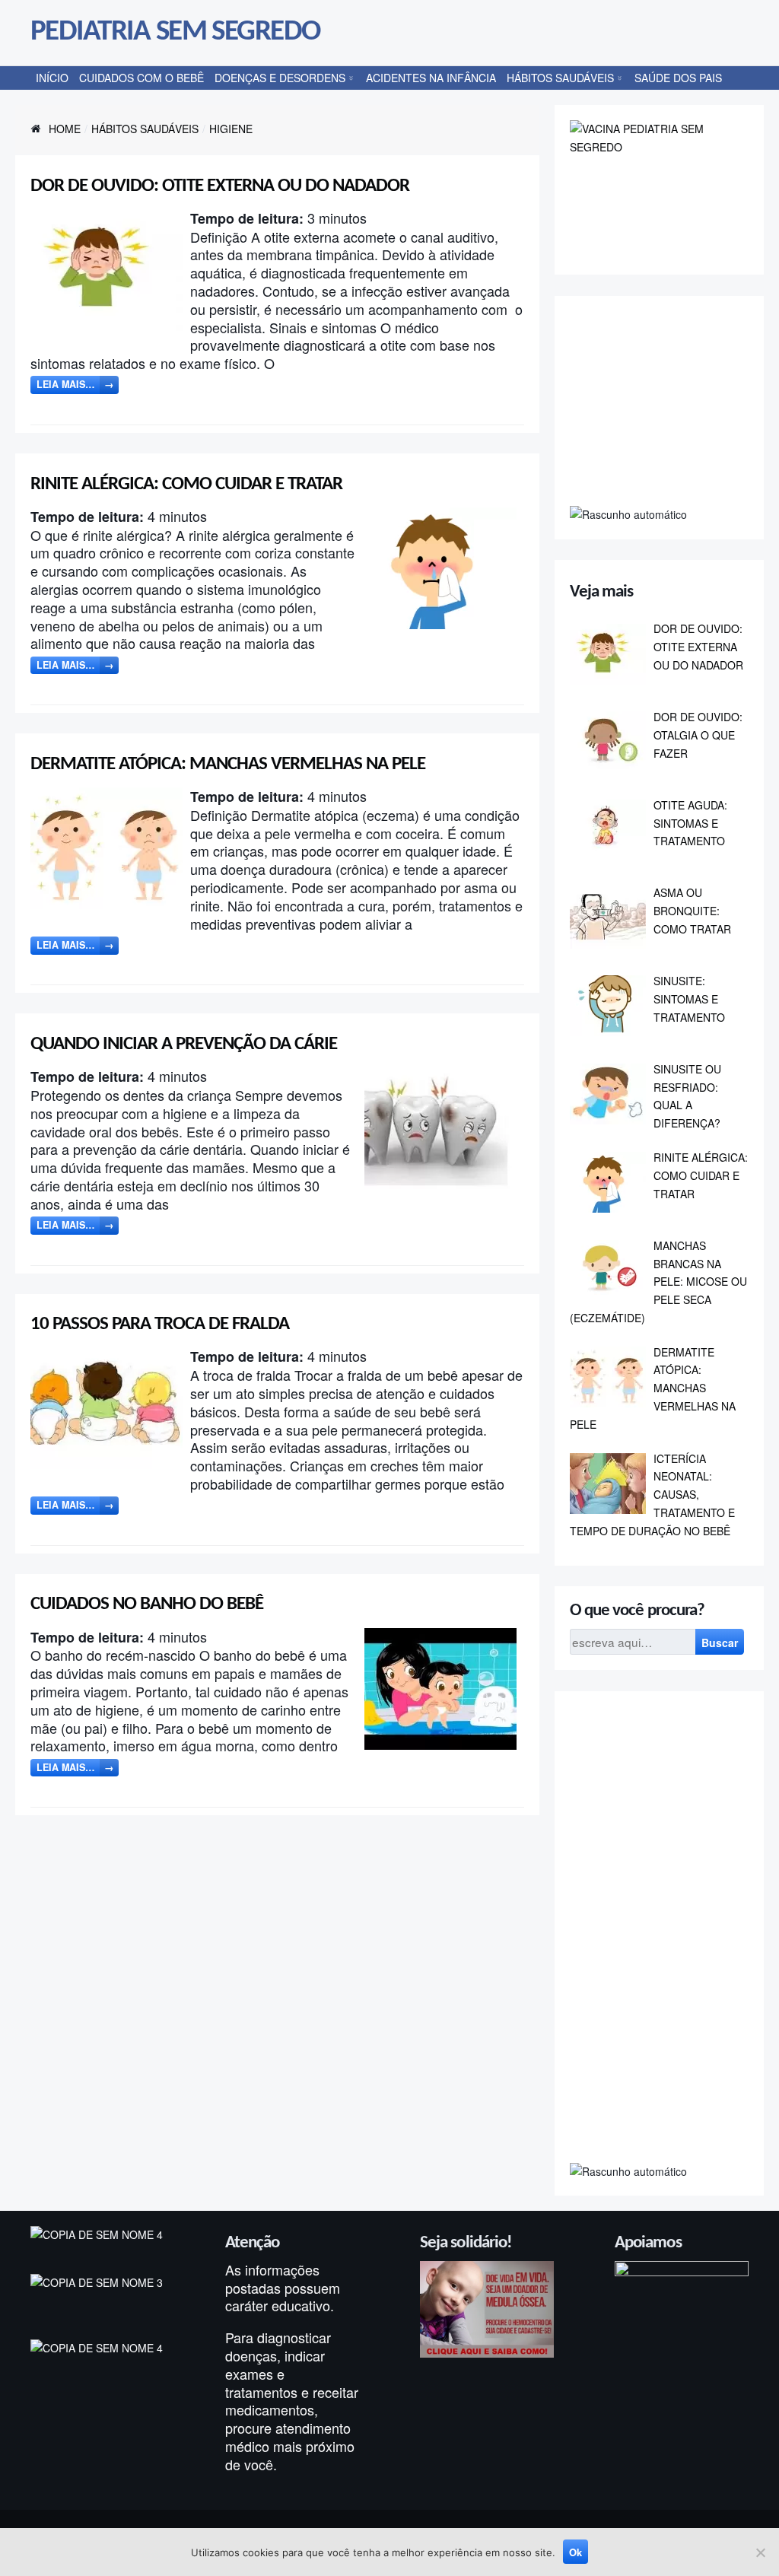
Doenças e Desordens (280, 78)
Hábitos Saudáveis (560, 78)
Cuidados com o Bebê (141, 78)
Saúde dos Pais (678, 78)
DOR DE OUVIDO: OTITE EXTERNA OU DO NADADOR (220, 186)
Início (52, 78)
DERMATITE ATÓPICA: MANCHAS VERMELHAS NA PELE (228, 764)
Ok (576, 2552)
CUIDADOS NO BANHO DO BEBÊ (147, 1604)
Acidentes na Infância (431, 78)
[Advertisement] (674, 406)
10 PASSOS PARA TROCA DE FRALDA (160, 1324)
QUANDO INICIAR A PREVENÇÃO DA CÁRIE (184, 1044)
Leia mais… (75, 384)
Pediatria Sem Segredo (175, 32)
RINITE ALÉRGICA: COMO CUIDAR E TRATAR (186, 484)
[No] (760, 2552)
